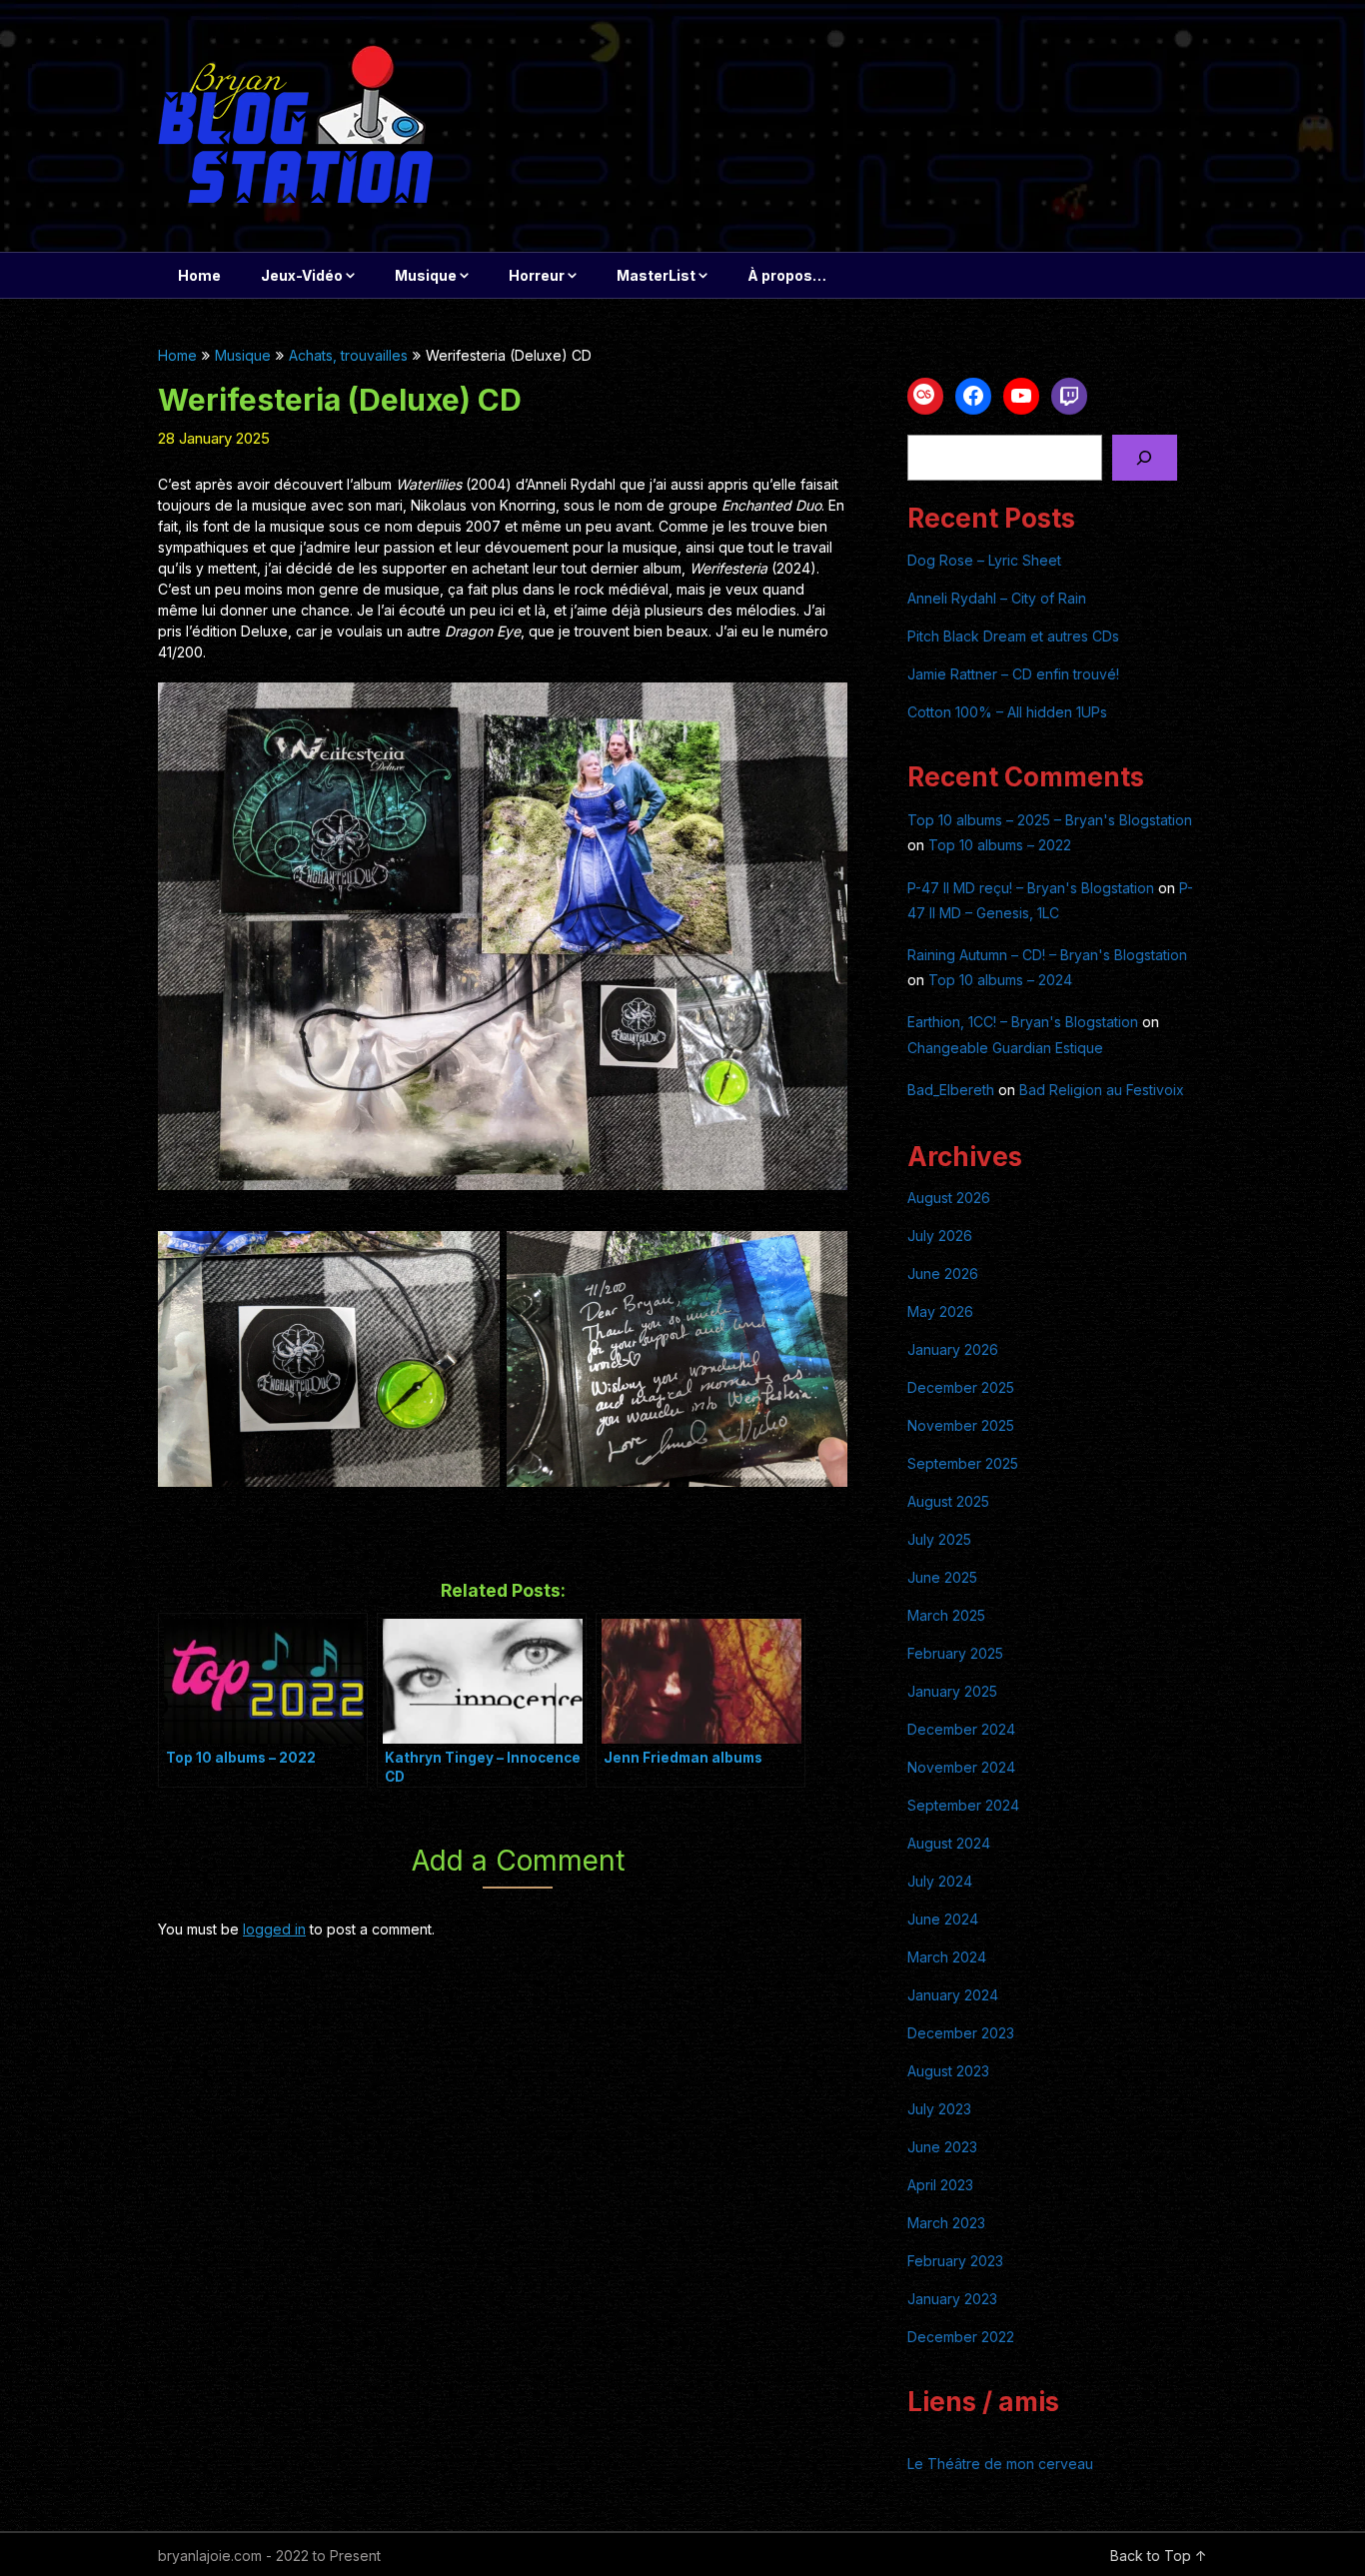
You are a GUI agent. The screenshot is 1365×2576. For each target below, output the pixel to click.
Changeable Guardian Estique (1005, 1048)
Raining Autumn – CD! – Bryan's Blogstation (1047, 955)
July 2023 (939, 2109)
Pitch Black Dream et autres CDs (1013, 636)
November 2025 (961, 1425)
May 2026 (940, 1311)
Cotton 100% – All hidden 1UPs (1007, 712)
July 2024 (940, 1881)
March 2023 (946, 2223)
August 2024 (949, 1843)
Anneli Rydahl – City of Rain (997, 598)
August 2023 (948, 2071)
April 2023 (940, 2185)
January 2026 (953, 1349)
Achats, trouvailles (348, 355)
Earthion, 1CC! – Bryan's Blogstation (1023, 1022)
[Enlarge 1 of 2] (474, 1257)
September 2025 (963, 1463)
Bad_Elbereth (951, 1090)
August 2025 (948, 1501)
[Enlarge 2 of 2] (821, 1257)
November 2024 (961, 1767)
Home (199, 275)
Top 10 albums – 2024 (1000, 980)
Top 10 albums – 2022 (1000, 845)
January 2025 (952, 1691)
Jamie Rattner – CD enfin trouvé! (1013, 674)
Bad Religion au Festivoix (1102, 1090)
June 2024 (943, 1919)
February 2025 (955, 1653)
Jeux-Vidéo (302, 275)
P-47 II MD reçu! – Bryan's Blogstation (1031, 888)
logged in (274, 1929)
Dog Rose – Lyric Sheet (984, 560)
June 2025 (942, 1577)
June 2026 (943, 1274)
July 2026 (940, 1236)
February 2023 (955, 2261)
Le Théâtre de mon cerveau (1000, 2464)
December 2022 (961, 2337)
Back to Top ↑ (1159, 2556)
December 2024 (961, 1729)
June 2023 (942, 2147)
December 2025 (961, 1387)
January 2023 (952, 2299)
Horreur (537, 275)
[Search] (1145, 458)
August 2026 (949, 1198)
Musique (426, 275)
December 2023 (961, 2033)
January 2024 (953, 1995)
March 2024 (947, 1957)
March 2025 (946, 1615)
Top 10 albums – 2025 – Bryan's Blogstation (1050, 820)
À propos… (787, 275)
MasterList (656, 275)
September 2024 (963, 1805)
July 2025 (939, 1539)
